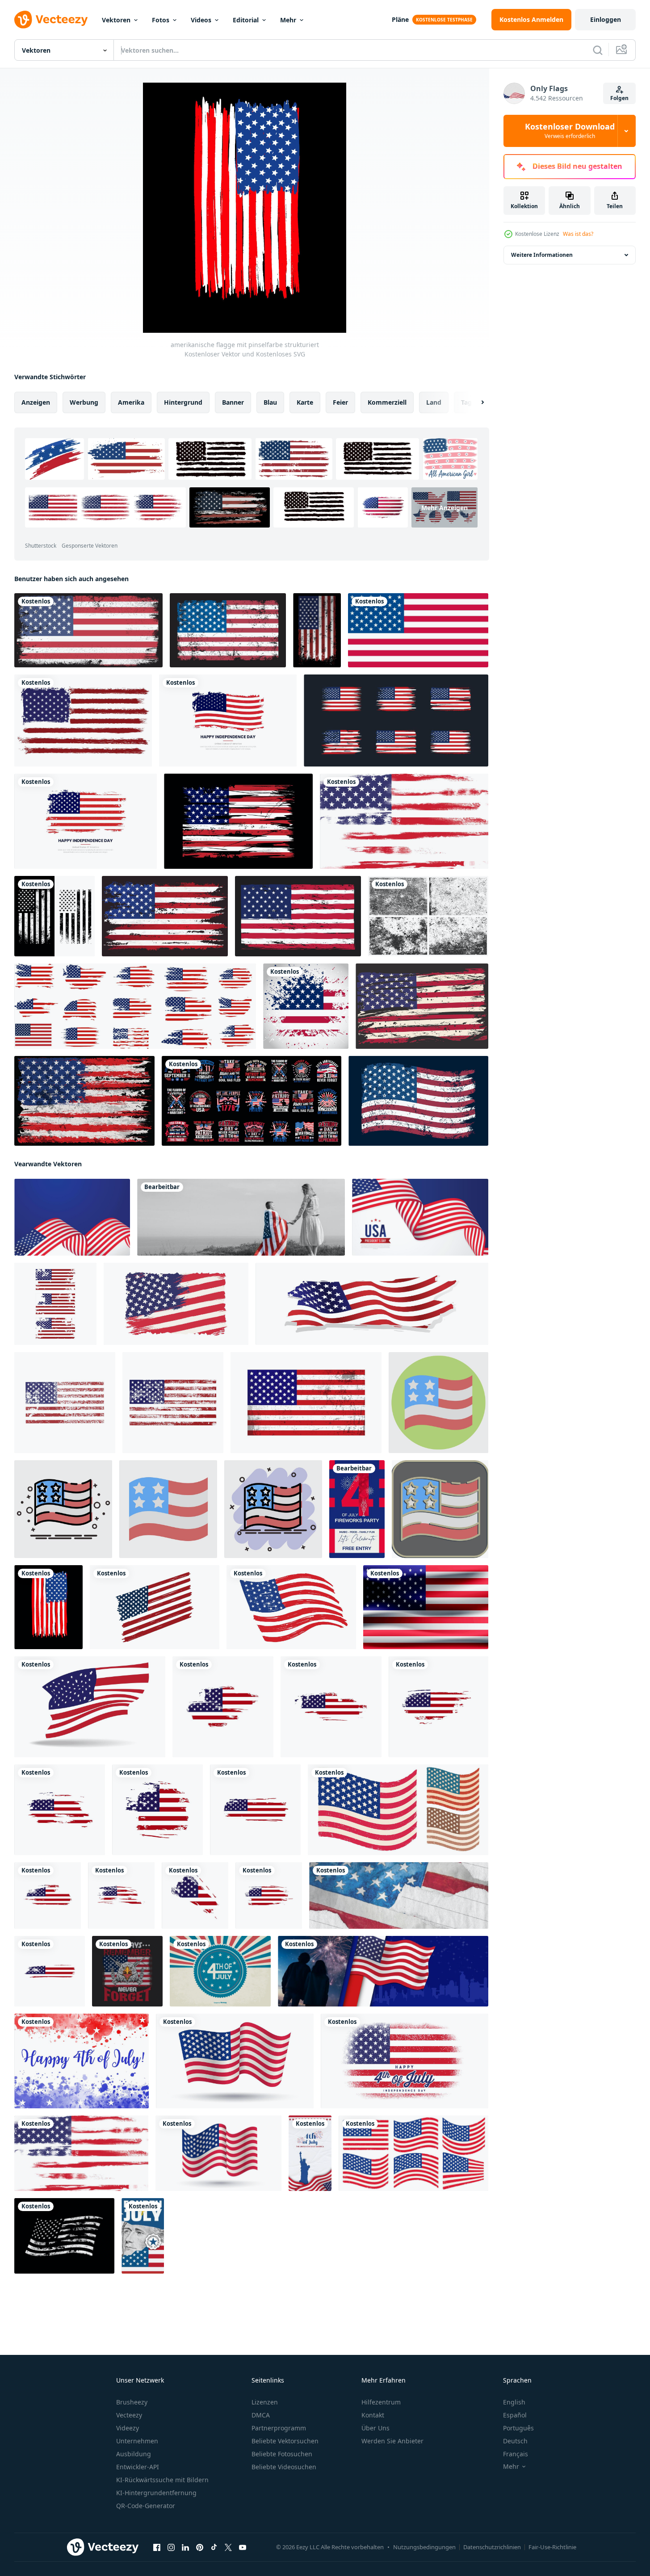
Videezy (128, 2428)
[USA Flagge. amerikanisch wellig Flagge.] (90, 1707)
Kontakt (373, 2415)
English (514, 2402)
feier (340, 402)
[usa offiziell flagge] (418, 630)
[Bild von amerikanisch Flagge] (426, 1607)
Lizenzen (265, 2402)
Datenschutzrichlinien (492, 2547)
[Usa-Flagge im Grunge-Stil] (298, 916)
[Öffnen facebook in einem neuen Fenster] (157, 2547)
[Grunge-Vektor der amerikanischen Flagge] (223, 1707)
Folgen (619, 98)
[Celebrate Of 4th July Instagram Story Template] (143, 2236)
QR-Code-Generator (146, 2506)
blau (270, 402)
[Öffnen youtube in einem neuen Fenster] (243, 2547)
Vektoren (116, 20)
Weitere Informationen (542, 255)
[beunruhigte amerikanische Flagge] (165, 916)
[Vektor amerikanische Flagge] (398, 1810)
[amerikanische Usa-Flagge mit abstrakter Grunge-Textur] (173, 1403)
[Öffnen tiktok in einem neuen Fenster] (214, 2547)
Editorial (246, 20)
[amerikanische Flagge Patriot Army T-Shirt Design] (252, 1101)
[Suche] (598, 50)
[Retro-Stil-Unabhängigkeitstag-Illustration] (220, 1971)
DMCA (261, 2415)
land (434, 402)
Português (518, 2428)
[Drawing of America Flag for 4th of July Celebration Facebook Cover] (399, 1895)
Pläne (400, 19)
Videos (201, 20)
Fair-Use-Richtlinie (552, 2547)
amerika (131, 402)
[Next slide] (475, 402)
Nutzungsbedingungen (424, 2547)
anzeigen (36, 402)
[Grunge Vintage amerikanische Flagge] (418, 1101)
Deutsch (515, 2441)
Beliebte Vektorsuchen (285, 2441)
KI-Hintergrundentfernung (156, 2493)
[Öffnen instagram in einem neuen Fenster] (171, 2547)
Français (516, 2454)
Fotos (161, 20)
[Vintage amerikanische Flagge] (228, 630)
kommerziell (387, 402)
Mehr (288, 20)
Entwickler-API (138, 2467)
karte (305, 402)
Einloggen (606, 19)
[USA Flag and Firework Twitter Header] (383, 1971)
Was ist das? (578, 234)
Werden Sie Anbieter (392, 2441)
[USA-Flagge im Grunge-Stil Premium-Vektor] (88, 630)
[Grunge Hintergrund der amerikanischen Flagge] (306, 1006)
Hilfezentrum (381, 2402)
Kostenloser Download (570, 131)
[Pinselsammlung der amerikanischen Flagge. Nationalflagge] (396, 720)
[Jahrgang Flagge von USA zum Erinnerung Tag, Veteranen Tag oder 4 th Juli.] (235, 2061)
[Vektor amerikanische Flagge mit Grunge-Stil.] (83, 720)
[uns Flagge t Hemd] (127, 1971)
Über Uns (375, 2428)
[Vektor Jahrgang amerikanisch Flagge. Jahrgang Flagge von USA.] (176, 1304)
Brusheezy (132, 2402)
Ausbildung (134, 2454)
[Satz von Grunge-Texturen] (428, 916)
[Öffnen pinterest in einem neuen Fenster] (200, 2547)
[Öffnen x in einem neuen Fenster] (228, 2547)
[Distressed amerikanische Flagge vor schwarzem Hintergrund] (238, 821)
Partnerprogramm (279, 2428)
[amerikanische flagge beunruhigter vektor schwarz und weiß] (55, 916)
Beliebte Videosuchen (284, 2467)
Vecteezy (129, 2415)
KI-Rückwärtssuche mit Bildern (162, 2480)
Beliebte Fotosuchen (282, 2454)
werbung (84, 402)
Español (515, 2415)
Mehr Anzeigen (445, 508)
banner (233, 402)
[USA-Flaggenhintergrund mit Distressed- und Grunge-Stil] (84, 1101)
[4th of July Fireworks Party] (357, 1509)
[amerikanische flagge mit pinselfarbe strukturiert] (48, 1607)
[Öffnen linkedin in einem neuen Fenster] (185, 2547)
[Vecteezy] (51, 20)
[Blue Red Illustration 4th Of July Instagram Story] (310, 2153)
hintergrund (183, 402)
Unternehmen (137, 2441)
